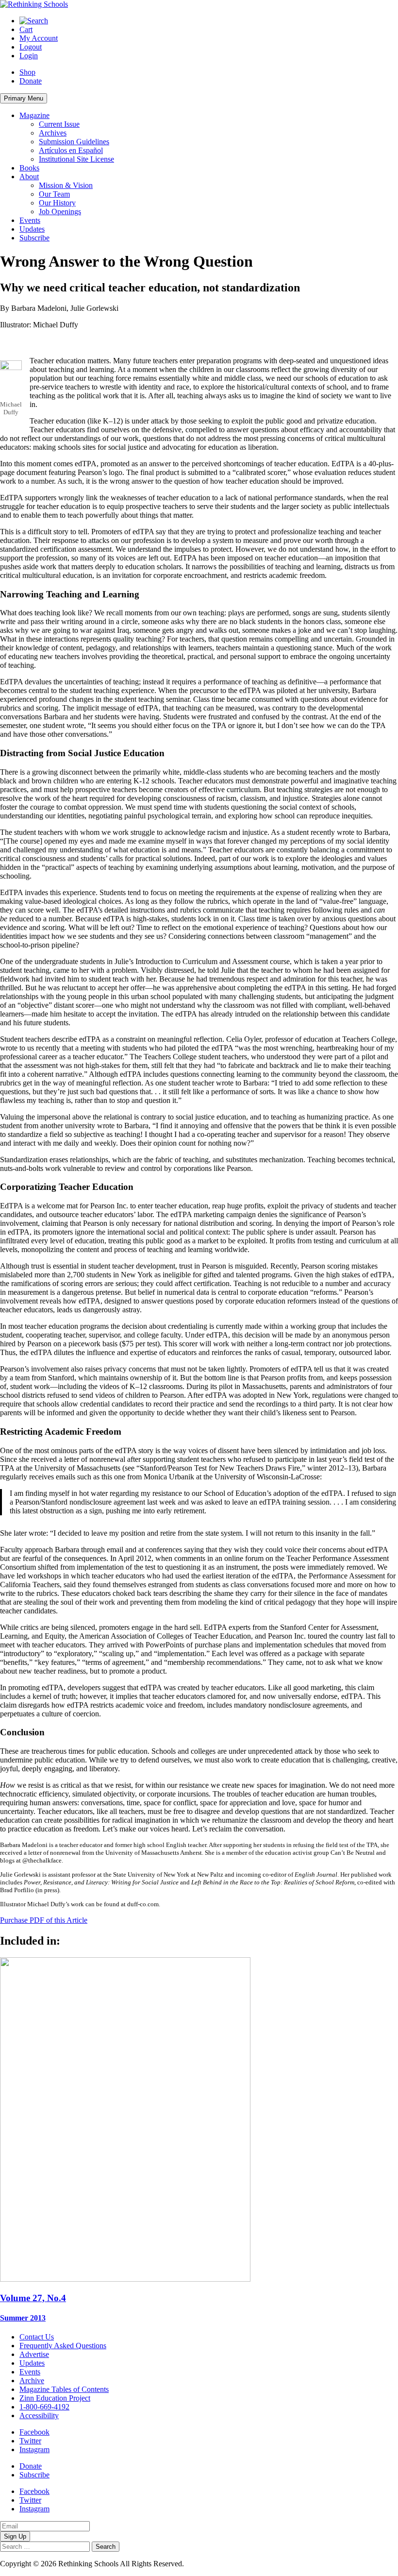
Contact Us (37, 2337)
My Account (39, 38)
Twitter (30, 2441)
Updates (32, 229)
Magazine (34, 115)
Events (30, 220)
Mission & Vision (66, 185)
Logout (31, 47)
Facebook (34, 2432)
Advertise (34, 2354)
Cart (26, 29)
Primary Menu (24, 98)
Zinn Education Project (55, 2398)
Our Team (54, 194)
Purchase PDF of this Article (44, 1920)
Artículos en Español (71, 150)
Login (29, 56)
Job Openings (60, 212)
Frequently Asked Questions (63, 2346)
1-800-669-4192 (44, 2407)
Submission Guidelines (74, 142)
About (29, 177)
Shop (27, 72)
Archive (32, 2381)
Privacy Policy (208, 2564)
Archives (53, 133)
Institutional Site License (76, 159)
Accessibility (39, 2415)
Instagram (34, 2449)
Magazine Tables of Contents (64, 2389)
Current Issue (59, 124)
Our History (57, 203)
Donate (31, 81)
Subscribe (34, 238)
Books (29, 168)
